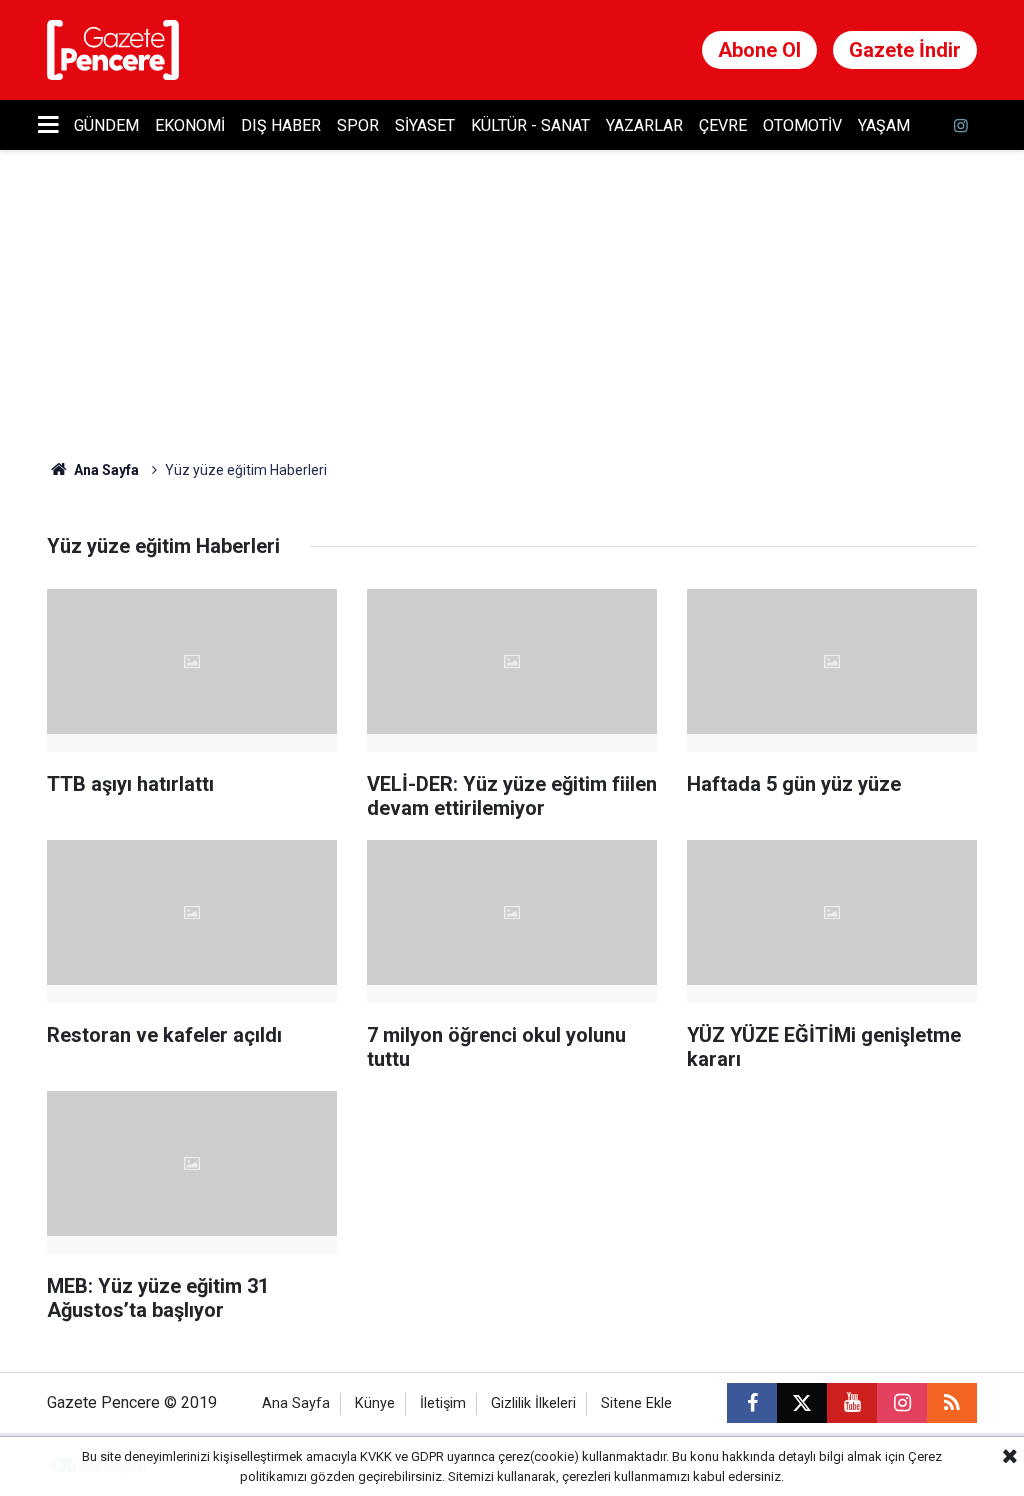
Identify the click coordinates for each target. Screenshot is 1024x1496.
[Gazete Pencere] (113, 48)
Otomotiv (802, 125)
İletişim (443, 1403)
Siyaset (425, 125)
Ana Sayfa (105, 470)
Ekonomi (190, 125)
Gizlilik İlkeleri (533, 1403)
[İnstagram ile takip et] (961, 125)
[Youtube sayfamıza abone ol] (852, 1403)
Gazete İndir (905, 50)
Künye (375, 1403)
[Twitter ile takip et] (802, 1403)
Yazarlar (644, 125)
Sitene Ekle (636, 1403)
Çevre (723, 125)
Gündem (106, 125)
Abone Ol (759, 50)
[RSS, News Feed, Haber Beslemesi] (952, 1403)
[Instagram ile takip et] (902, 1403)
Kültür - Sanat (530, 125)
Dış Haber (281, 125)
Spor (358, 125)
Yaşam (884, 125)
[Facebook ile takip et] (752, 1403)
